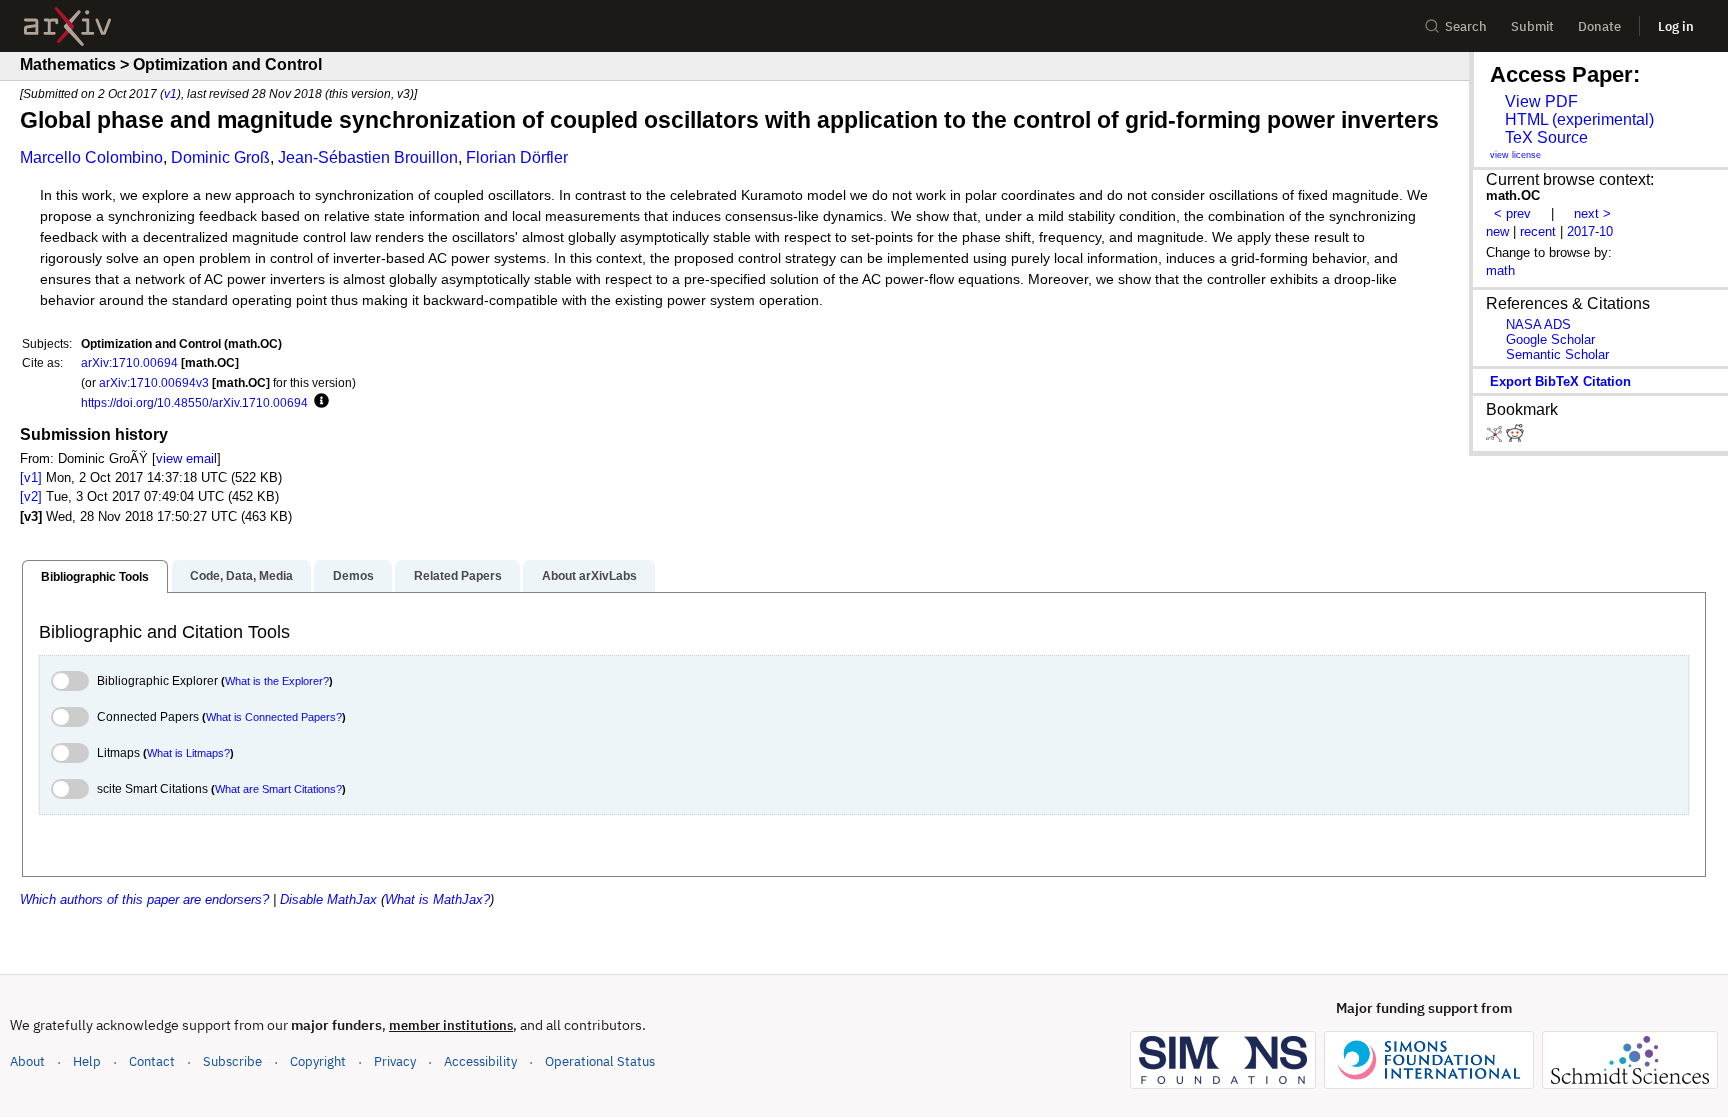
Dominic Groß (220, 157)
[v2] (31, 496)
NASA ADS (1538, 324)
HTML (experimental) (1579, 119)
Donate (1599, 26)
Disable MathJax (328, 899)
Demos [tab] (353, 576)
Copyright (318, 1061)
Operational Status (600, 1061)
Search (1466, 26)
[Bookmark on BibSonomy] (1496, 437)
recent (1538, 231)
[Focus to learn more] (318, 402)
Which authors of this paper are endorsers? (144, 899)
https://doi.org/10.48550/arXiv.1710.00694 (194, 402)
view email (186, 458)
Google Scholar (1550, 339)
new (1497, 231)
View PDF (1541, 101)
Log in (1676, 26)
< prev (1512, 213)
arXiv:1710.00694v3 (154, 382)
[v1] (31, 477)
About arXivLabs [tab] (589, 576)
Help (87, 1061)
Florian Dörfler (517, 157)
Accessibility (480, 1061)
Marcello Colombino (91, 157)
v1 (170, 93)
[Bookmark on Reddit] (1515, 437)
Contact (152, 1061)
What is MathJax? (437, 899)
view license (1515, 155)
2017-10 (1590, 231)
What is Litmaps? (188, 753)
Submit (1532, 26)
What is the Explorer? (277, 681)
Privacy (395, 1061)
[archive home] (67, 26)
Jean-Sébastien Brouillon (368, 157)
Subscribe (232, 1061)
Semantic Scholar (1557, 354)
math (1500, 270)
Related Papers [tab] (458, 576)
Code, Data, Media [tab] (241, 576)
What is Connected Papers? (274, 717)
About (27, 1061)
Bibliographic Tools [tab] (95, 577)
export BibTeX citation (1560, 381)
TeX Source (1546, 137)
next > (1592, 213)
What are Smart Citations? (278, 789)
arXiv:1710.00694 (129, 362)
